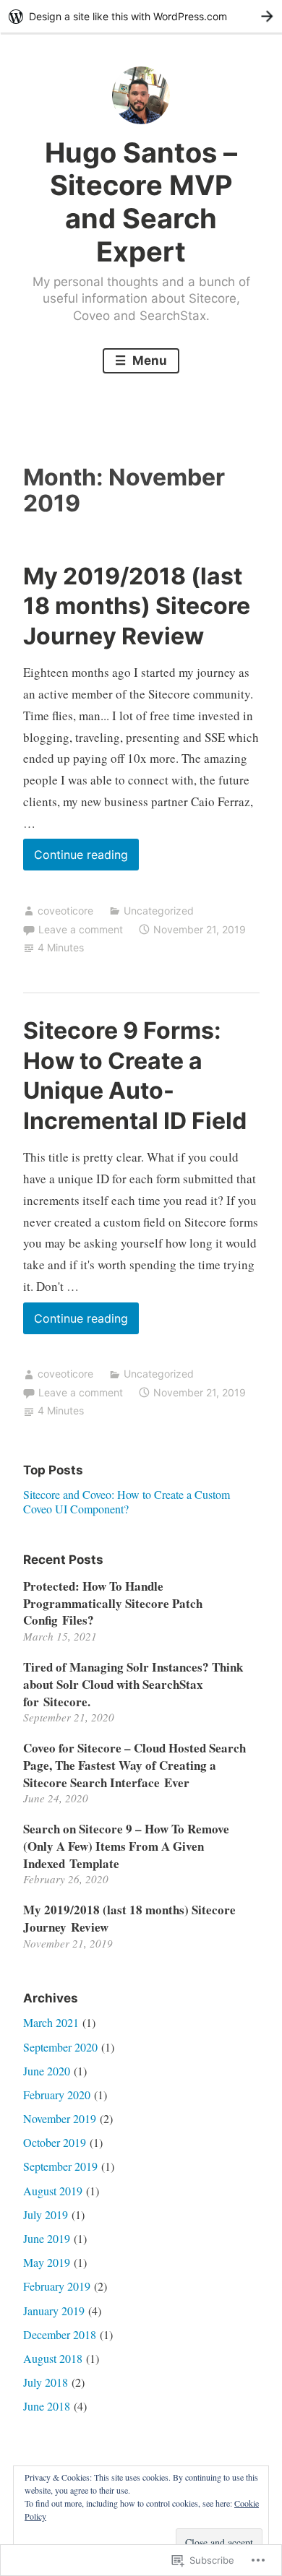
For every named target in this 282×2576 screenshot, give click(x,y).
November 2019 (60, 2118)
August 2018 (53, 2358)
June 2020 (47, 2071)
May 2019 (47, 2262)
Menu (148, 360)
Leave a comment (81, 929)
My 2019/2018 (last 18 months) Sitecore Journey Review (137, 606)
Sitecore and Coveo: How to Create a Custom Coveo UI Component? (127, 1501)
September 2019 (60, 2166)
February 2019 (57, 2286)
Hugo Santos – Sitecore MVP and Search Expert (141, 202)
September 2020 (60, 2047)
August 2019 (53, 2191)
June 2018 (47, 2406)
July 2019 (46, 2214)
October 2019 (55, 2142)
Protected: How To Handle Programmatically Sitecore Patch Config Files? (113, 1603)
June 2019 (47, 2238)
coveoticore (65, 911)
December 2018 (60, 2334)
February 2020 (57, 2095)
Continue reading (76, 859)
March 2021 (51, 2022)
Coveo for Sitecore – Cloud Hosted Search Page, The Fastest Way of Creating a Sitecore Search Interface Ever (134, 1765)
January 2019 (54, 2311)
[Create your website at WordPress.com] (141, 16)
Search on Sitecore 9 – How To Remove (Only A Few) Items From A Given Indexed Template (126, 1846)
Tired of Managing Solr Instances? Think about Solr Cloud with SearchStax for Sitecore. (133, 1684)
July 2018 (46, 2382)
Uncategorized (159, 911)
